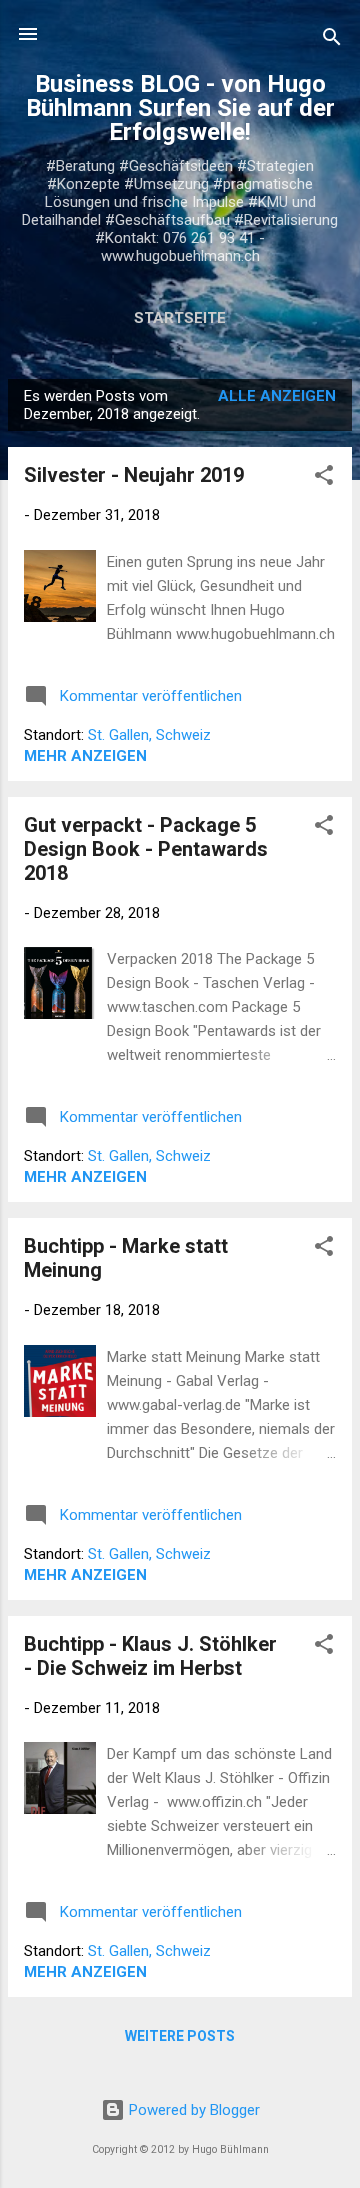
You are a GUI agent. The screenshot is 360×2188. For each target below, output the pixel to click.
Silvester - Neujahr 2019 (134, 475)
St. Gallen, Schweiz (149, 735)
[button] (324, 478)
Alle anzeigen (277, 396)
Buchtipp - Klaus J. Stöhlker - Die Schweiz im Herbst (150, 1656)
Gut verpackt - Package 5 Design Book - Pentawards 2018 (146, 849)
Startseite (180, 318)
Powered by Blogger (192, 2110)
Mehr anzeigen (85, 756)
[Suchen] (332, 40)
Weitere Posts (180, 2036)
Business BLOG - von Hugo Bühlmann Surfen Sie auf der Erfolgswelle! (180, 108)
